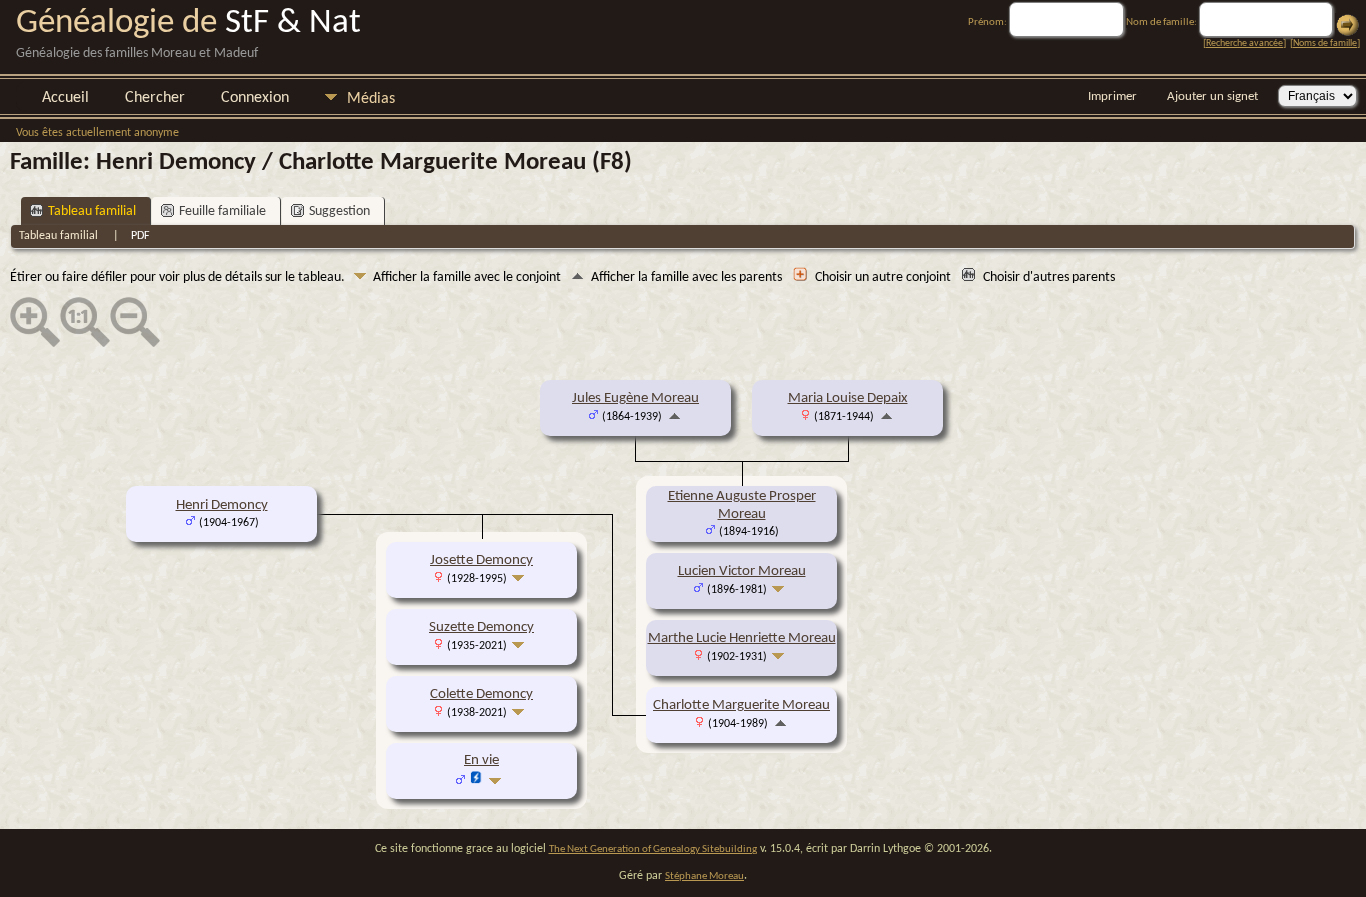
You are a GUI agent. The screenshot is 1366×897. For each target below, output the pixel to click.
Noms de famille (1325, 43)
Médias (371, 99)
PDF (140, 236)
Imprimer (1112, 96)
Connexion (255, 98)
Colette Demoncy (481, 694)
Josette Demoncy (481, 560)
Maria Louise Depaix (848, 398)
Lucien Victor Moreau (742, 571)
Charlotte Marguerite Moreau (741, 705)
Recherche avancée (1244, 43)
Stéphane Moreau (704, 876)
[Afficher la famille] (780, 589)
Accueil (65, 98)
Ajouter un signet (1212, 96)
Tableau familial (92, 211)
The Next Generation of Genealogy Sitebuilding (653, 849)
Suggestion (339, 211)
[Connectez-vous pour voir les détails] (476, 781)
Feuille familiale (222, 211)
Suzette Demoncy (481, 627)
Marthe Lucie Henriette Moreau (742, 638)
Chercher (155, 98)
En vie (481, 760)
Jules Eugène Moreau (635, 398)
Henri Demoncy (222, 505)
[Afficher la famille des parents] (674, 416)
